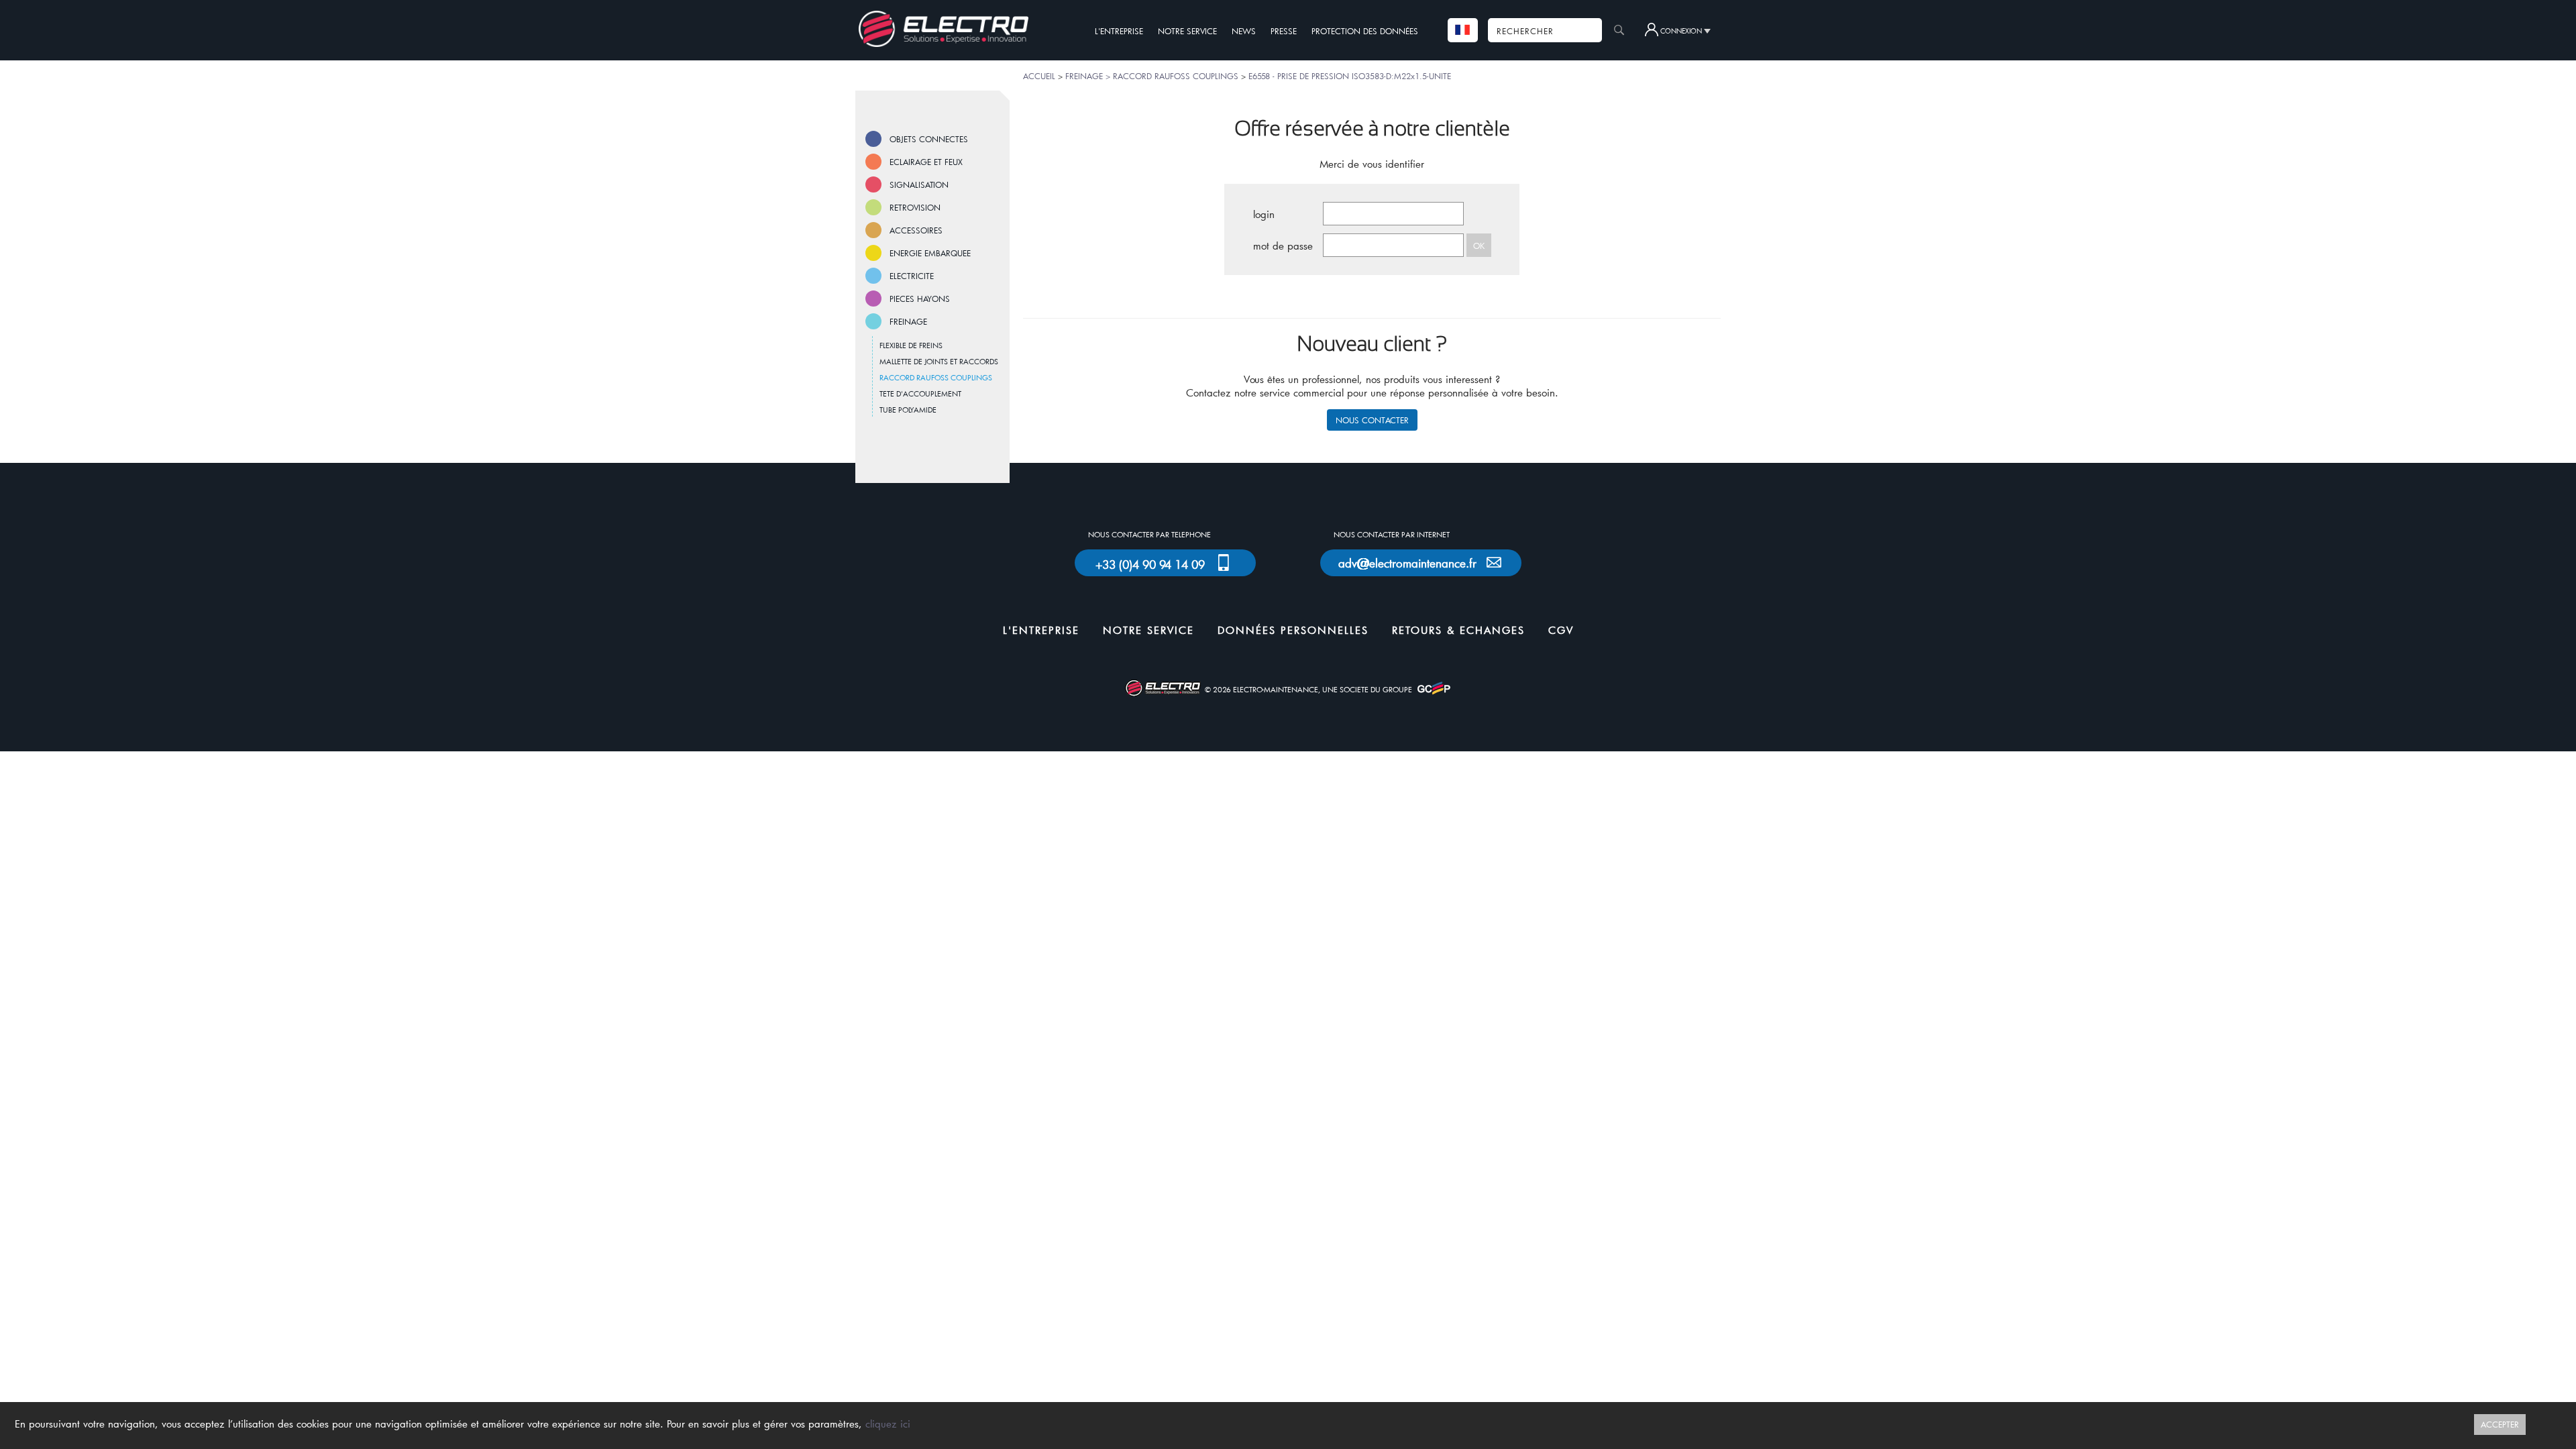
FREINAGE (908, 321)
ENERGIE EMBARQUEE (930, 253)
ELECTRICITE (912, 276)
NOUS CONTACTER (1372, 420)
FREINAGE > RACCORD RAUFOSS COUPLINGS (1152, 76)
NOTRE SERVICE (1187, 31)
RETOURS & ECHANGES (1458, 630)
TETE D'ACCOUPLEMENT (920, 393)
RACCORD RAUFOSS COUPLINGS (936, 377)
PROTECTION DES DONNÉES (1365, 31)
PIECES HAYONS (920, 299)
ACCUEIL (1039, 76)
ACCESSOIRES (916, 230)
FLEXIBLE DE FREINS (911, 345)
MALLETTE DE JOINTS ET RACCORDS (939, 361)
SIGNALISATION (919, 184)
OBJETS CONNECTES (929, 139)
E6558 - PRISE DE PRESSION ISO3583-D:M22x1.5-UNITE (1350, 76)
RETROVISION (915, 207)
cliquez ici (888, 1424)
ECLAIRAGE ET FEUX (926, 162)
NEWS (1244, 31)
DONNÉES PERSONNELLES (1293, 630)
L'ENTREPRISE (1119, 31)
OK (1479, 246)
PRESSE (1284, 31)
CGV (1561, 630)
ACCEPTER (2500, 1424)
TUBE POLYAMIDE (908, 410)
